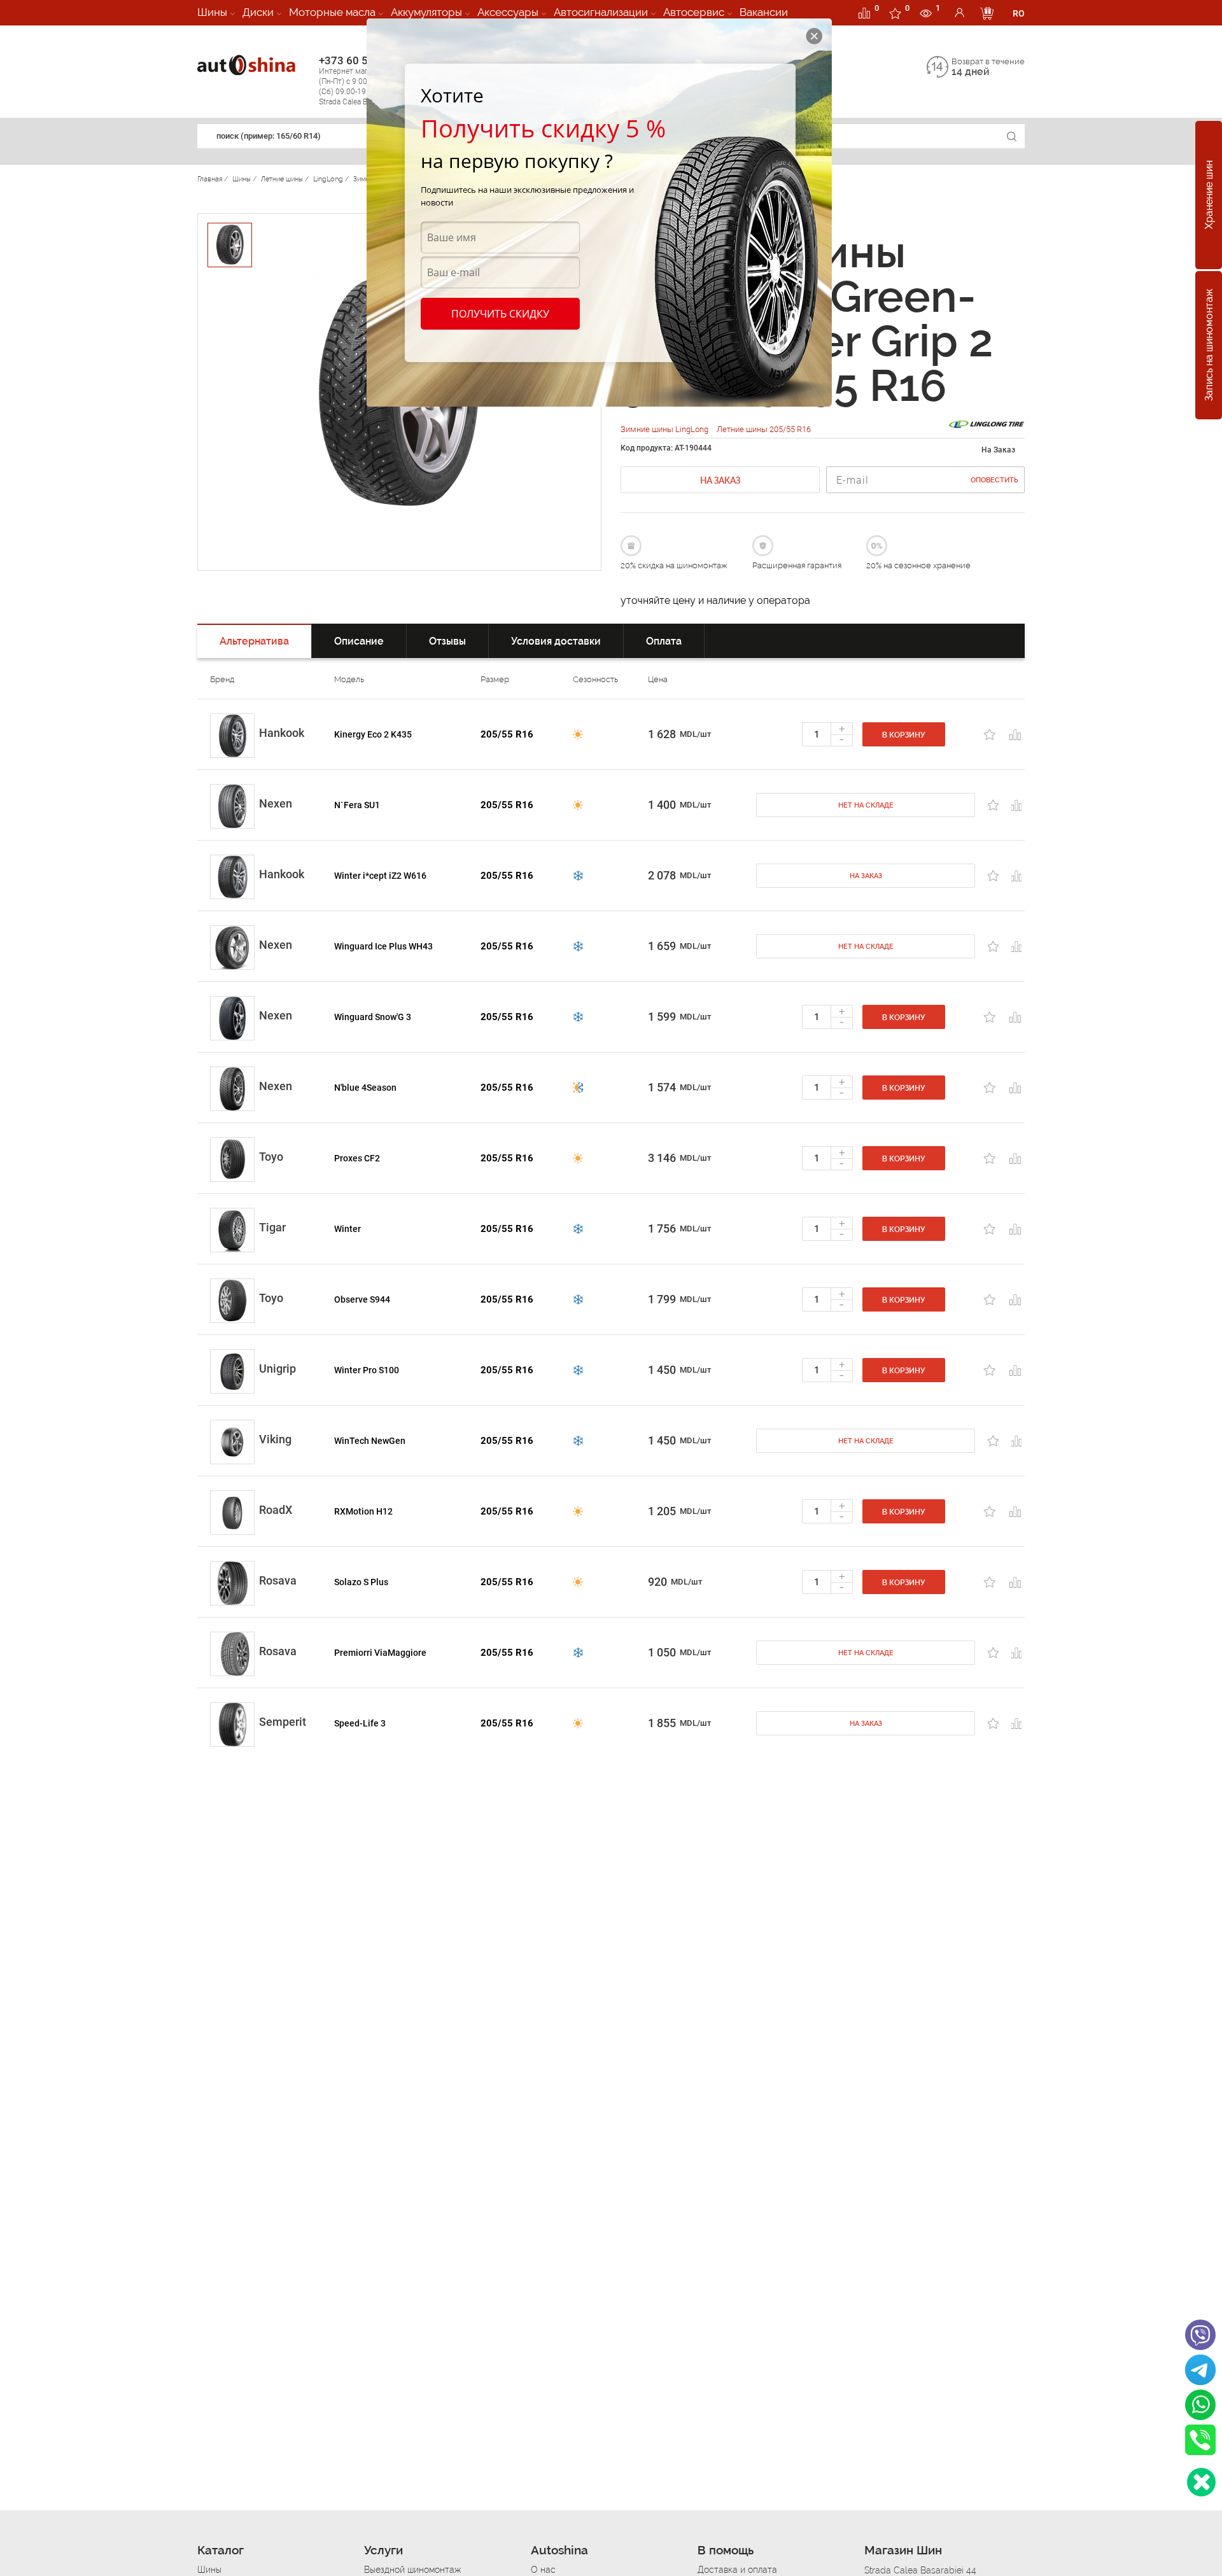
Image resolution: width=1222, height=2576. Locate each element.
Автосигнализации (601, 12)
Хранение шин (1209, 195)
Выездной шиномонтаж (412, 2570)
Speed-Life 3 (360, 1723)
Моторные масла (332, 12)
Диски (258, 12)
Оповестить (994, 480)
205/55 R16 (507, 734)
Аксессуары (508, 12)
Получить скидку (500, 314)
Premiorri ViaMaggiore (380, 1653)
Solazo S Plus (361, 1582)
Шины (212, 12)
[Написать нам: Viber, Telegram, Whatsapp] (1201, 2482)
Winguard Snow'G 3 (373, 1017)
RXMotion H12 (363, 1511)
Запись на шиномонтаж (1209, 346)
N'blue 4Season (365, 1088)
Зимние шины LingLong (665, 429)
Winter (348, 1229)
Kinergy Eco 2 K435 (373, 734)
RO (1019, 13)
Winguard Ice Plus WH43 (383, 946)
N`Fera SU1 (357, 805)
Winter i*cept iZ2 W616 (380, 876)
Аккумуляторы (426, 12)
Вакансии (764, 12)
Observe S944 (362, 1299)
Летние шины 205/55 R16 (764, 429)
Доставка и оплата (737, 2570)
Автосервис (694, 12)
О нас (543, 2570)
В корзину (904, 735)
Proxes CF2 (357, 1158)
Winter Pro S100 (367, 1370)
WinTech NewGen (370, 1441)
